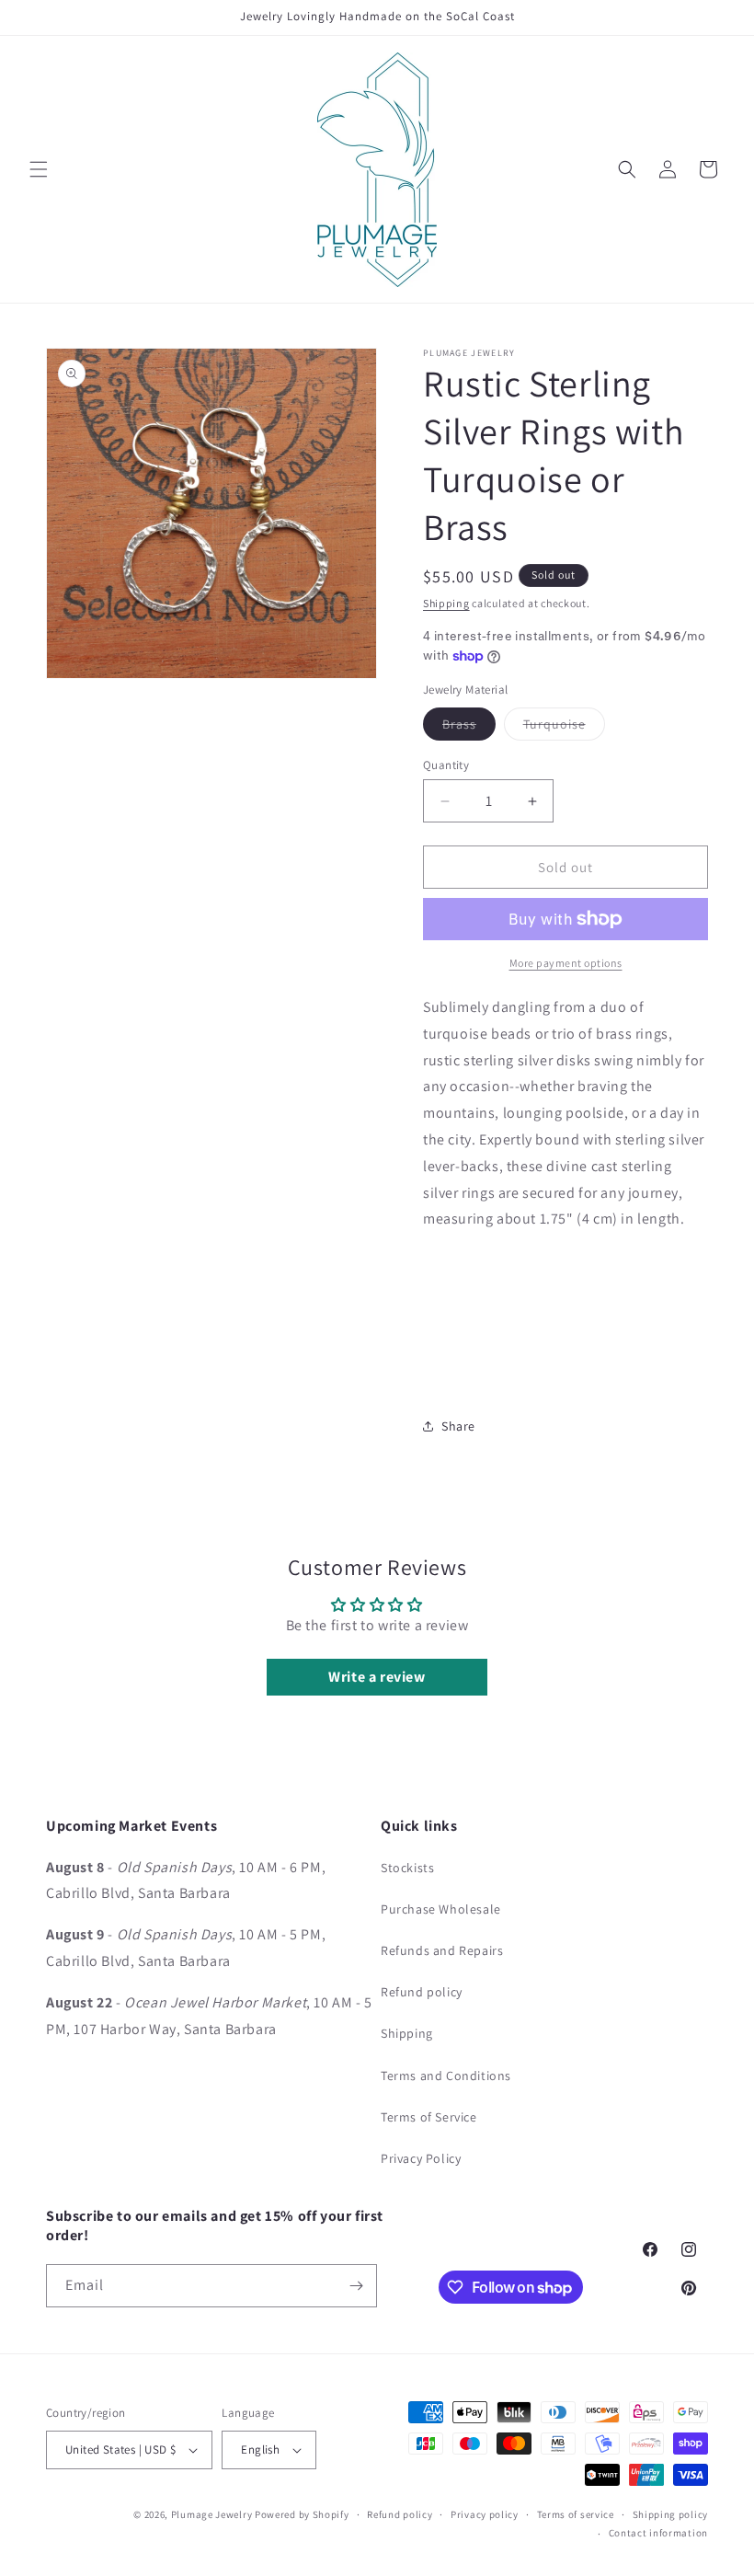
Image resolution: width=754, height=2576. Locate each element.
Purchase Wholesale (441, 1909)
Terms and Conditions (446, 2076)
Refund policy (422, 1992)
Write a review (377, 1677)
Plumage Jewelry (212, 2514)
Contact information (658, 2533)
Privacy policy (485, 2514)
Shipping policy (671, 2514)
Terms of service (576, 2514)
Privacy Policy (421, 2158)
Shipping (446, 603)
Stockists (407, 1868)
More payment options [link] (566, 963)
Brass (469, 728)
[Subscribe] (356, 2286)
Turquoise (564, 728)
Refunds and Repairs (442, 1950)
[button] (39, 169)
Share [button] (458, 1426)
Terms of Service (429, 2117)
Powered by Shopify (302, 2514)
